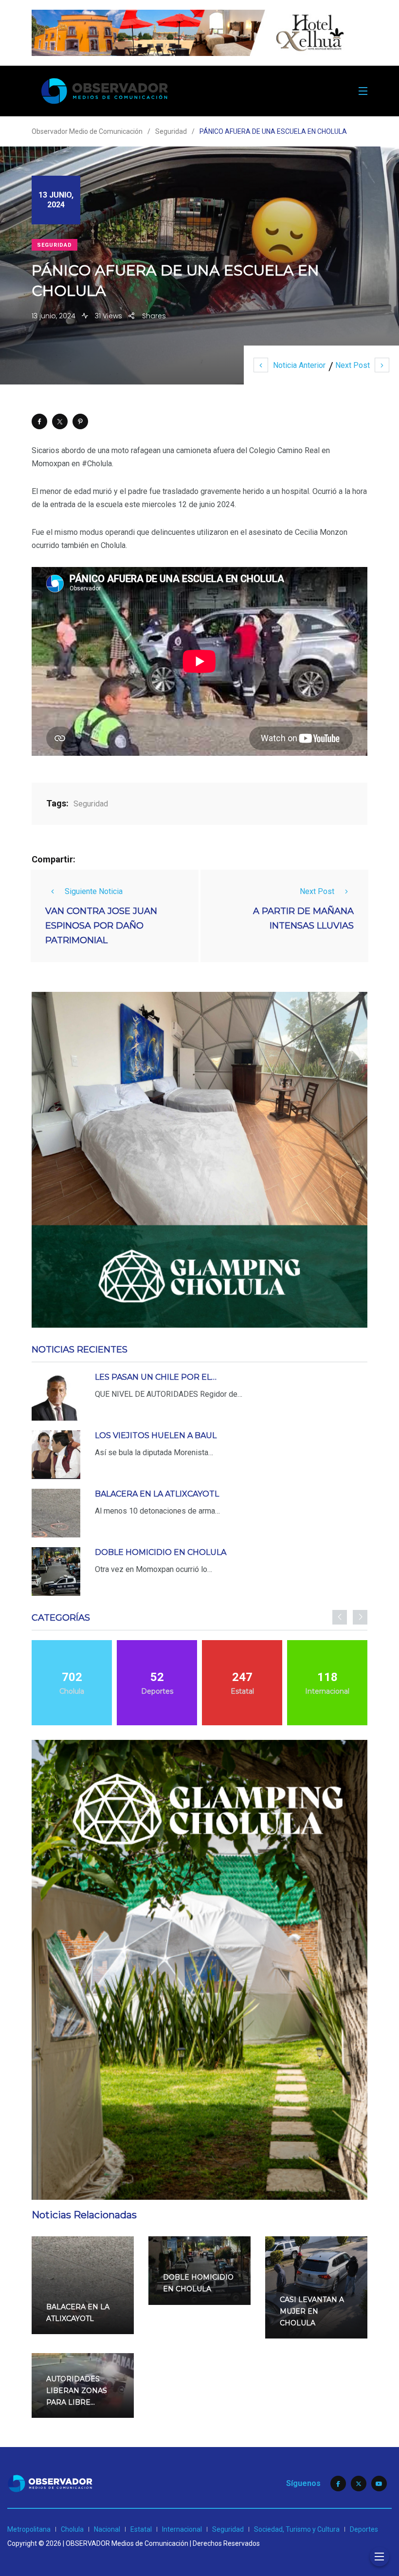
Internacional (182, 2529)
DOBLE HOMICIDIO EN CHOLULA (161, 1552)
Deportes (364, 2529)
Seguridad (54, 245)
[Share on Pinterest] (80, 421)
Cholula (72, 2529)
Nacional (107, 2529)
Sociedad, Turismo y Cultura (297, 2529)
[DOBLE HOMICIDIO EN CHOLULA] (56, 1571)
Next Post (353, 365)
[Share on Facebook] (39, 421)
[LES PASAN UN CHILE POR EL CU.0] (56, 1396)
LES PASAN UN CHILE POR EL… (156, 1377)
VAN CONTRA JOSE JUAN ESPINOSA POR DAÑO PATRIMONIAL (101, 926)
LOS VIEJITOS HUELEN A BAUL (156, 1435)
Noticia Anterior (299, 365)
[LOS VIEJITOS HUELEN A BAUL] (56, 1455)
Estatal (141, 2529)
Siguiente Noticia (94, 891)
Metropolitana (29, 2529)
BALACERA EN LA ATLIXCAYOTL (157, 1494)
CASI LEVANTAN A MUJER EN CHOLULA (312, 2311)
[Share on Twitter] (60, 421)
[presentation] (340, 1617)
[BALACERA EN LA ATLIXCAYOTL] (56, 1513)
